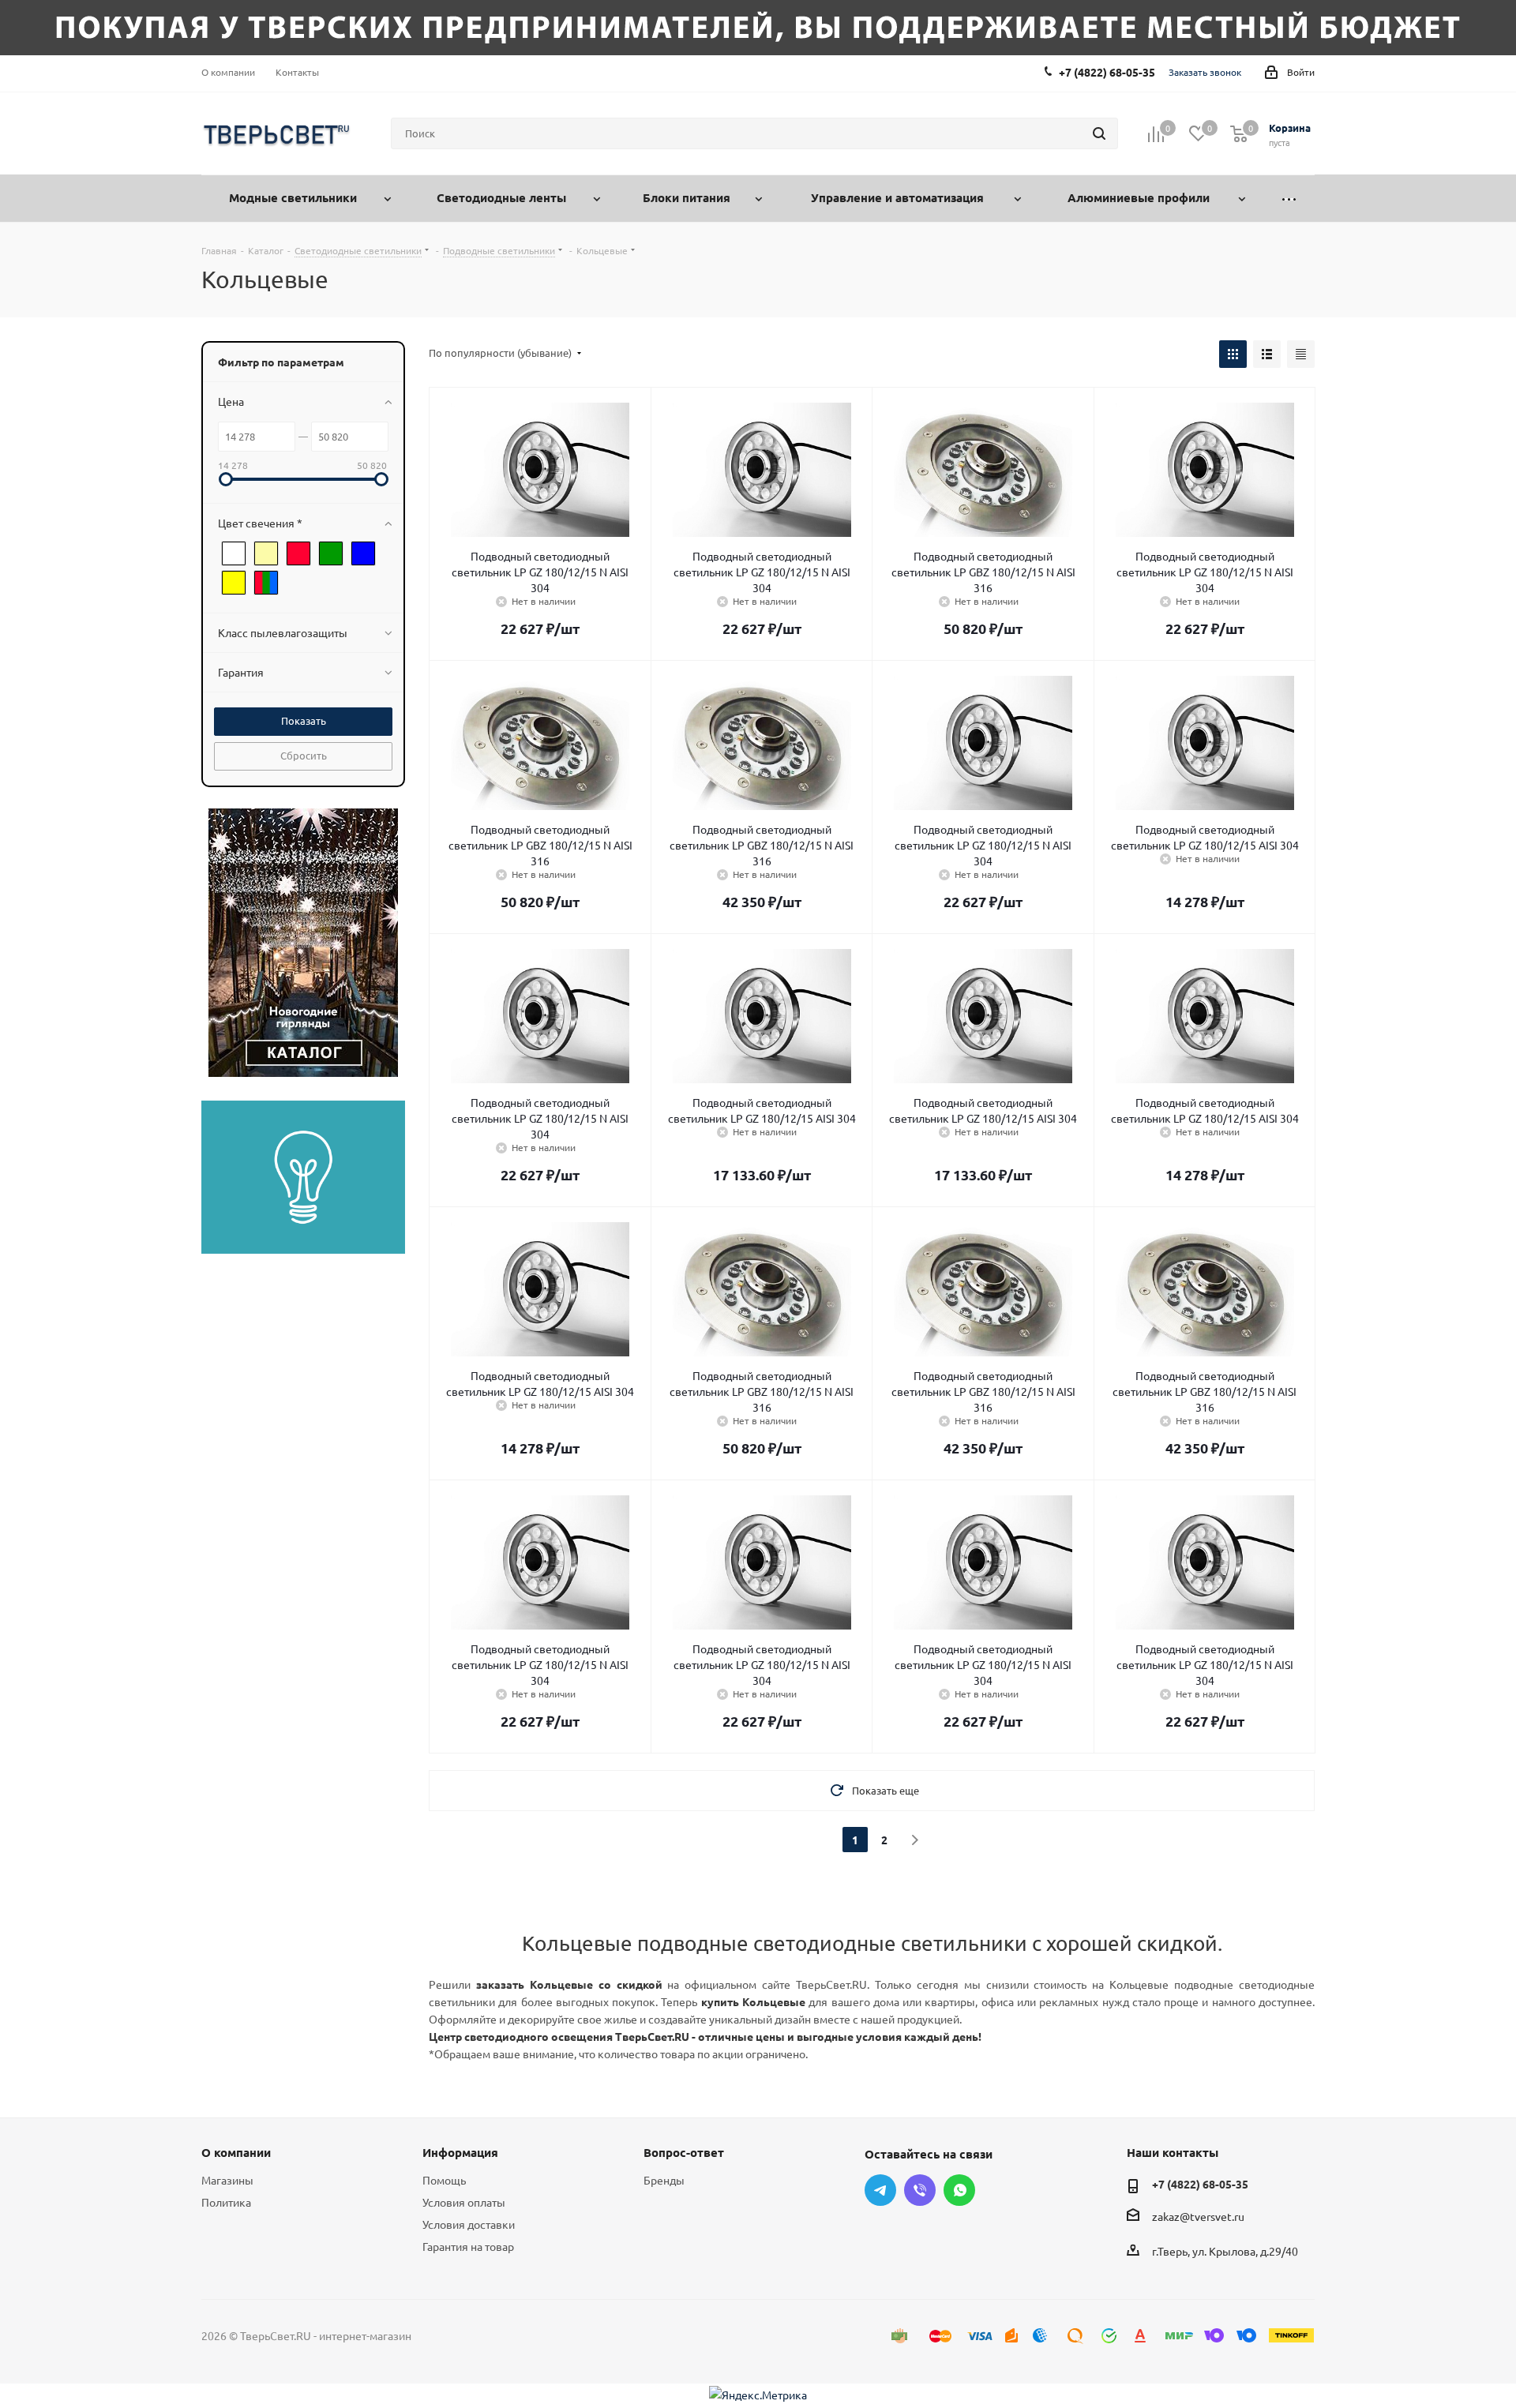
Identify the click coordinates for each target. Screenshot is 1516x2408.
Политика (226, 2202)
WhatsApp (959, 2190)
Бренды (664, 2180)
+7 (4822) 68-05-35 (1107, 72)
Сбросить (304, 755)
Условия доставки (469, 2224)
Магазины (227, 2180)
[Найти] (1099, 133)
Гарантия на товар (468, 2246)
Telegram (880, 2190)
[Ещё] (1289, 199)
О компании (236, 2152)
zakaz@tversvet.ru (1198, 2216)
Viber (920, 2190)
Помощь (444, 2180)
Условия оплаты (464, 2202)
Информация (460, 2152)
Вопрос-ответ (684, 2152)
